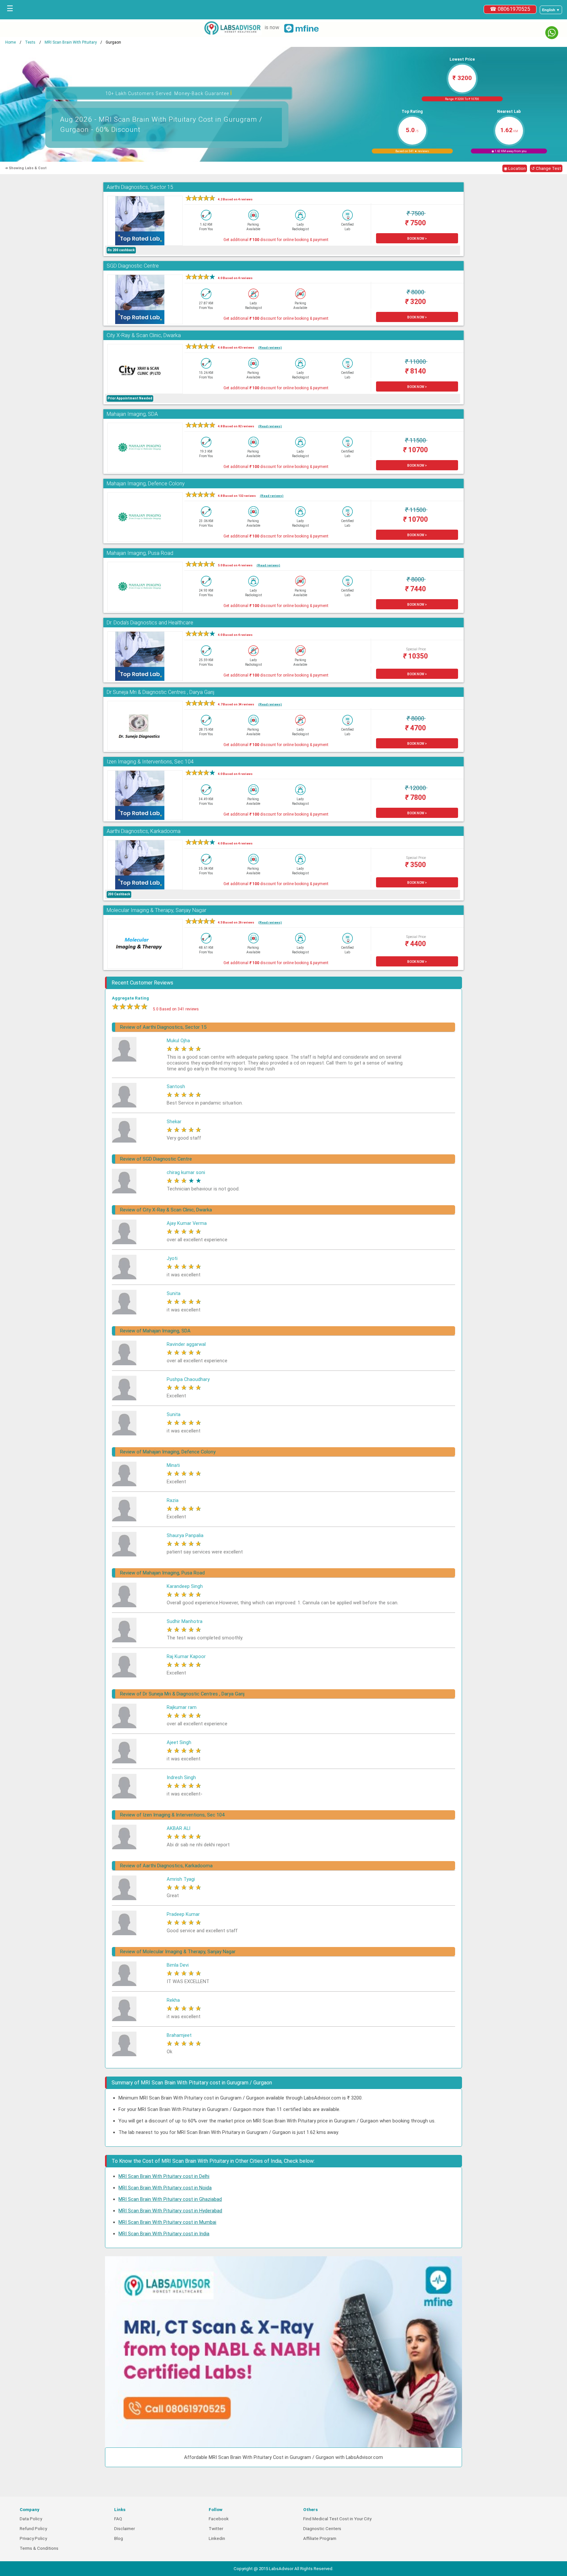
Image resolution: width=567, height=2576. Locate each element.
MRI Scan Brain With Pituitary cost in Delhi (164, 2176)
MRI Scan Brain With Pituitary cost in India (164, 2234)
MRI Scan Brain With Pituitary (71, 42)
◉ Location (515, 168)
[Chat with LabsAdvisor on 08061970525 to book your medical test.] (552, 33)
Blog (119, 2538)
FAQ (118, 2519)
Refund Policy (33, 2529)
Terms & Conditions (39, 2548)
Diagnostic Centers (322, 2529)
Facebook (219, 2519)
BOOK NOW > (417, 239)
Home (10, 42)
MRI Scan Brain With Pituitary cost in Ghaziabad (170, 2199)
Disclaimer (125, 2529)
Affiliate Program (320, 2538)
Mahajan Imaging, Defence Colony (146, 484)
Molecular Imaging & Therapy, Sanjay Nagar (157, 910)
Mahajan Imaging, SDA (132, 414)
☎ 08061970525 (510, 9)
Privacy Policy (33, 2538)
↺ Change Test (546, 168)
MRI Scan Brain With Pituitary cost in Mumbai (167, 2222)
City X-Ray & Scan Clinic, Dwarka (144, 335)
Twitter (216, 2529)
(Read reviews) (270, 347)
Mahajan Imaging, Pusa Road (140, 553)
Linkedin (217, 2538)
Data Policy (31, 2519)
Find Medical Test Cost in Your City (337, 2519)
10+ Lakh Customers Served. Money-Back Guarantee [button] (169, 93)
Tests (30, 42)
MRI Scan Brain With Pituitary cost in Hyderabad (170, 2211)
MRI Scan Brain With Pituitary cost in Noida (165, 2188)
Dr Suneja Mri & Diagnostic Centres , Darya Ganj (160, 692)
